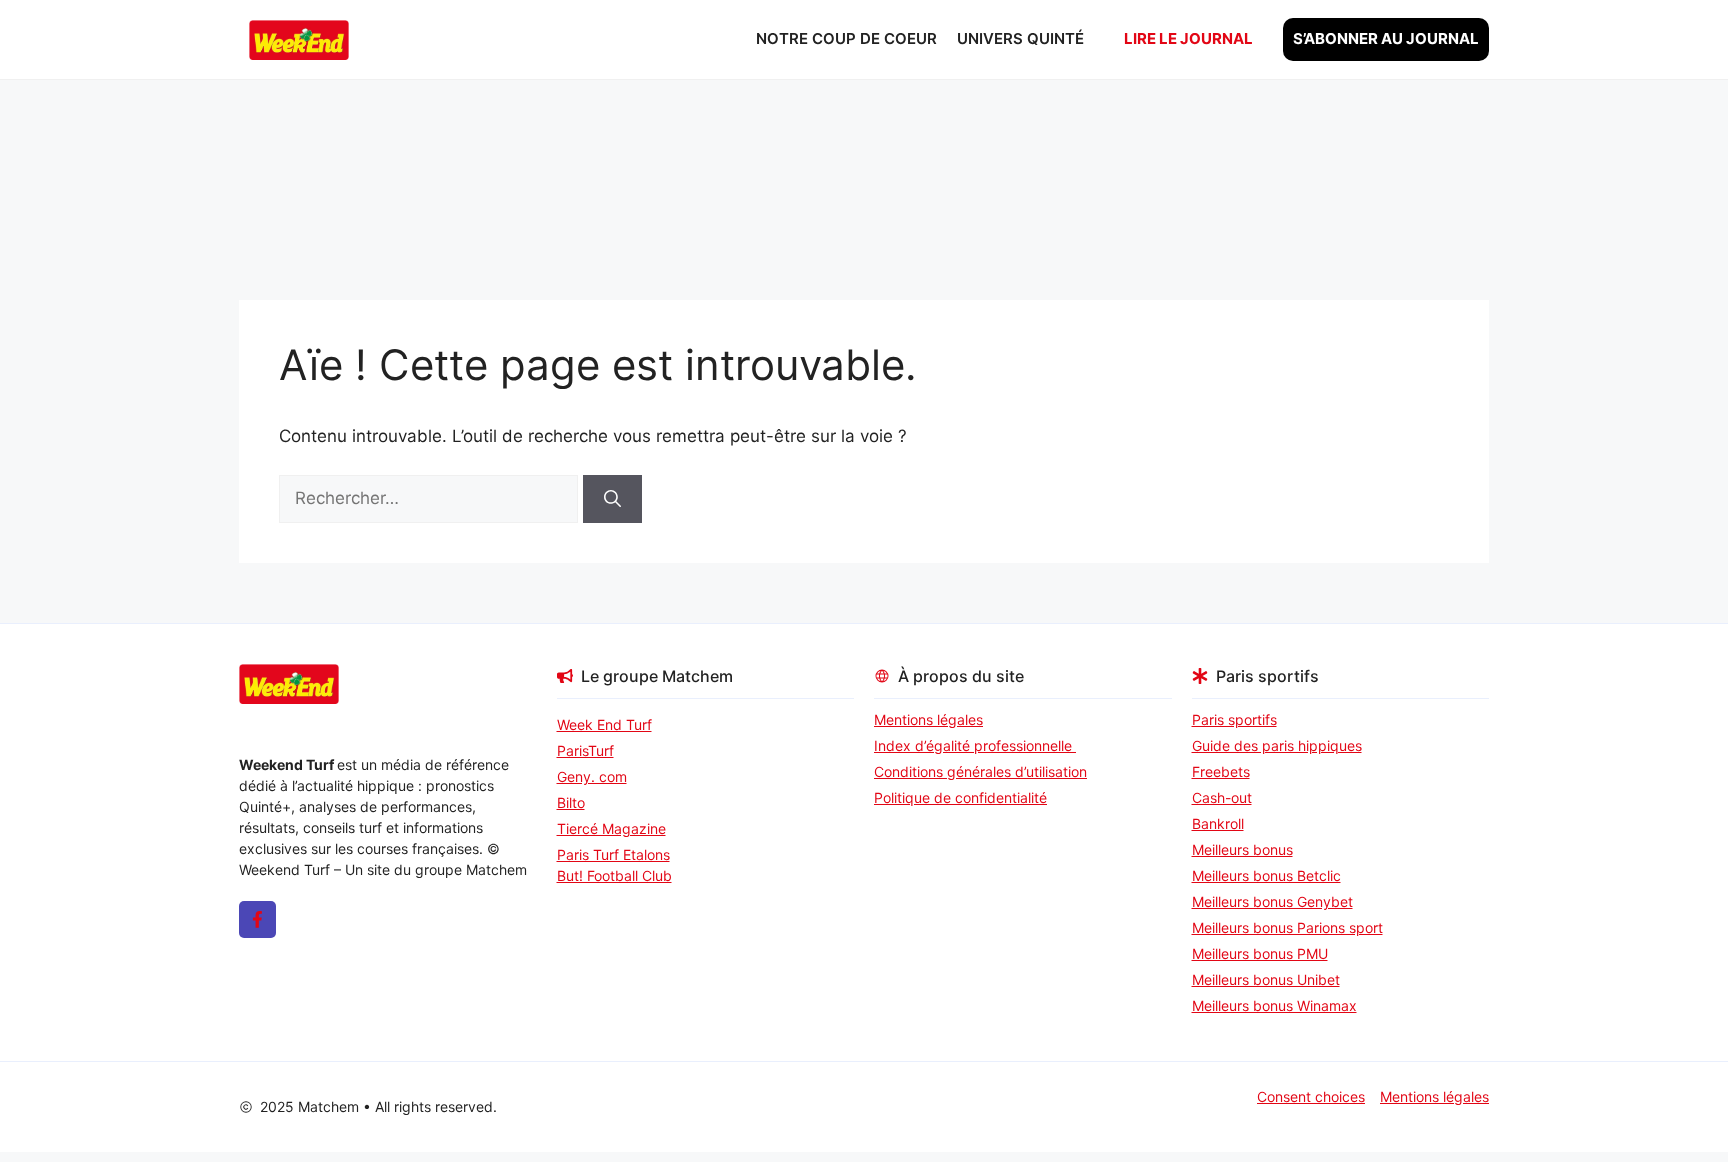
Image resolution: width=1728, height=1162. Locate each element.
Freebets (1221, 771)
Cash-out (1222, 797)
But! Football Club (614, 875)
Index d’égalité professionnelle (975, 745)
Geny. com (592, 776)
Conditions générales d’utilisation (980, 771)
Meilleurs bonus (1242, 849)
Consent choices (1311, 1096)
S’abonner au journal (1386, 38)
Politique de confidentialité (960, 797)
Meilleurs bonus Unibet (1266, 979)
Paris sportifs (1234, 719)
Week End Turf (604, 724)
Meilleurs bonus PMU (1260, 953)
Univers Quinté (1020, 38)
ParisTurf (585, 750)
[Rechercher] (612, 499)
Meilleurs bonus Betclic (1266, 875)
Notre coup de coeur (846, 38)
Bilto (571, 802)
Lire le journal (1188, 38)
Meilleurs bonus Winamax (1274, 1005)
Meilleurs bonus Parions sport (1287, 927)
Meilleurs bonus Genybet (1272, 901)
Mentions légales (928, 719)
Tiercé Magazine (611, 828)
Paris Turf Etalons (613, 854)
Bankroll (1218, 823)
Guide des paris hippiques (1277, 745)
